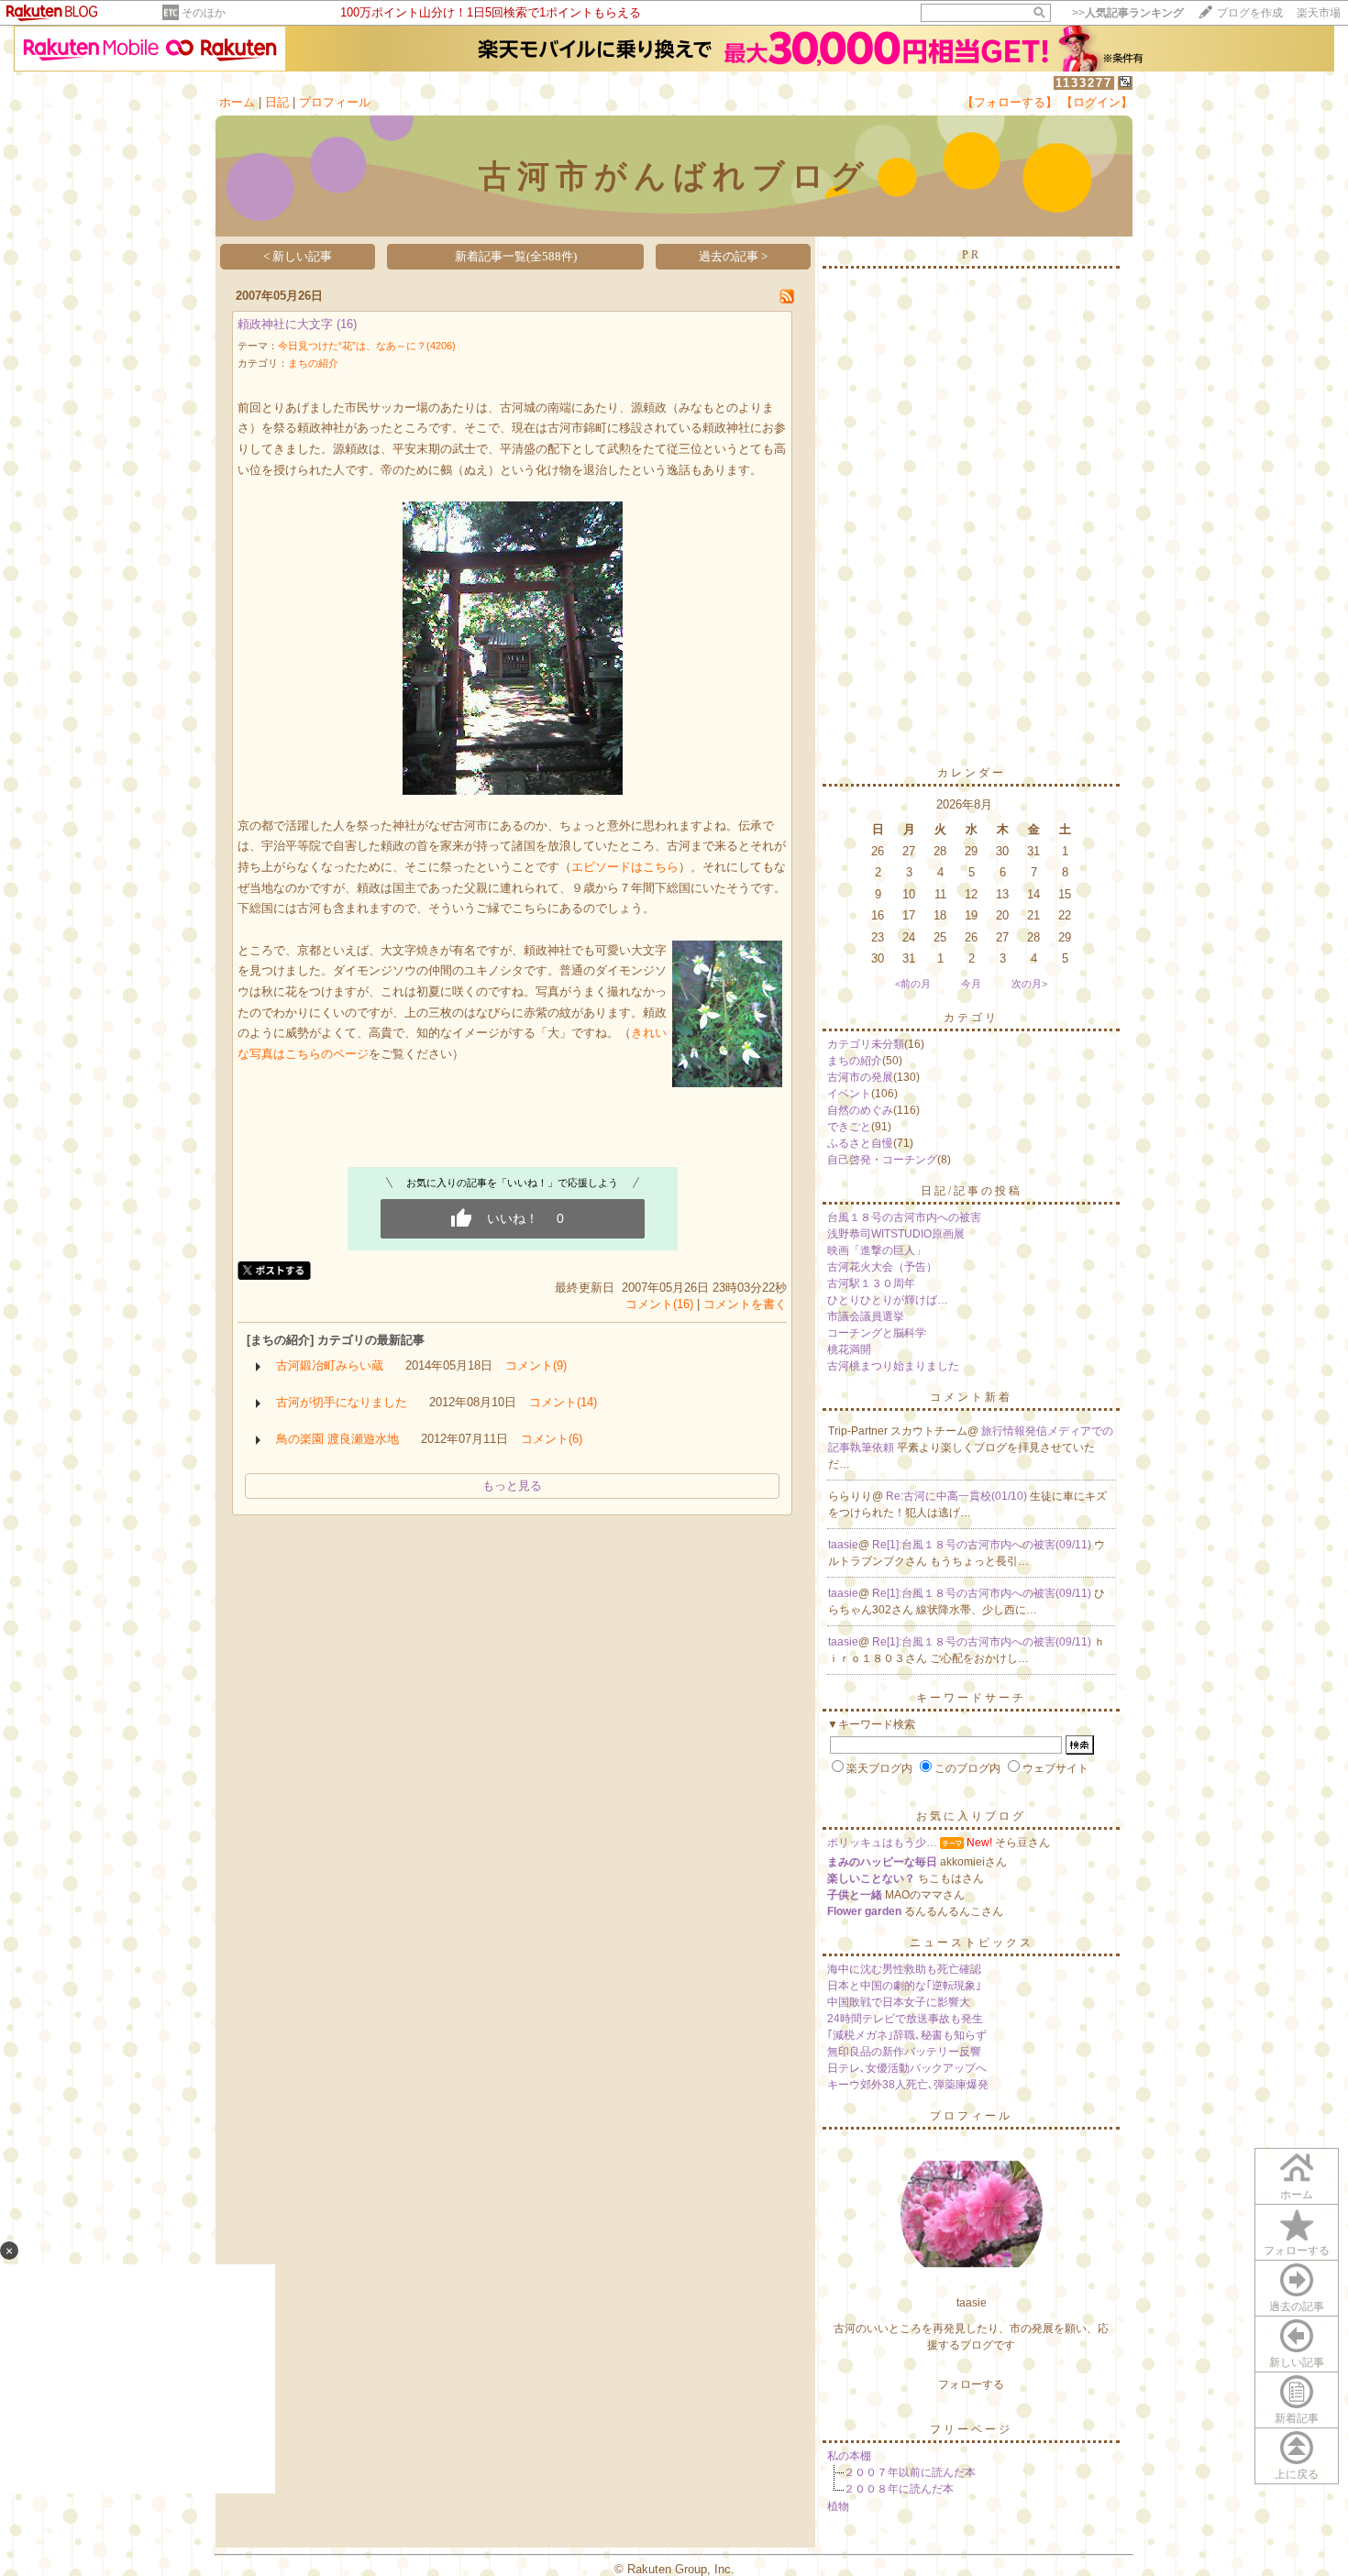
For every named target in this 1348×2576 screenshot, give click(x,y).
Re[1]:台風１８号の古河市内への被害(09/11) (983, 1545)
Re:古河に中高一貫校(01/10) (958, 1496)
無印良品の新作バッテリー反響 (904, 2052)
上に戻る (1297, 2474)
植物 (838, 2506)
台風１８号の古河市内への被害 (904, 1217)
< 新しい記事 (298, 256)
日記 (277, 102)
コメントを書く (745, 1304)
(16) (347, 324)
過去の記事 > (733, 256)
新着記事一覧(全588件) (516, 256)
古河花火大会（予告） (882, 1267)
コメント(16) (659, 1304)
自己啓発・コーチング (882, 1160)
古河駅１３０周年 (871, 1283)
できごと (849, 1127)
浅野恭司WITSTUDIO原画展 (896, 1234)
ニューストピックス (972, 1943)
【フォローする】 (1010, 102)
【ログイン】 (1097, 102)
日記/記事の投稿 (972, 1191)
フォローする (1297, 2251)
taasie (843, 1545)
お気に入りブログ (971, 1816)
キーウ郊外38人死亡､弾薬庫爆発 (908, 2085)
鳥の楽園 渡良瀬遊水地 (337, 1439)
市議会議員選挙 (866, 1316)
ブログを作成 (1250, 13)
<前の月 (913, 984)
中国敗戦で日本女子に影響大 (899, 2002)
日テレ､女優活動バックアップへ (907, 2068)
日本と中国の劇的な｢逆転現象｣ (904, 1986)
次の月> (1029, 984)
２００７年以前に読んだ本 (910, 2472)
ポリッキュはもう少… (882, 1843)
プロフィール (335, 102)
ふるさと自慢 (860, 1143)
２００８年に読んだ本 (899, 2489)
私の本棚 (849, 2456)
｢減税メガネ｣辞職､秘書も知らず (907, 2035)
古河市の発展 (860, 1077)
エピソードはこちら (625, 867)
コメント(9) (536, 1365)
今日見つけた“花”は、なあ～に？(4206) (367, 346)
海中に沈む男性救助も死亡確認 (904, 1969)
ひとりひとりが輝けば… (888, 1300)
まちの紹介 (313, 363)
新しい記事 (1297, 2362)
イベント (849, 1094)
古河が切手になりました (342, 1402)
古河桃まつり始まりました (893, 1366)
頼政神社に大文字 (285, 324)
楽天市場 (1319, 13)
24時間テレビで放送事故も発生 (905, 2019)
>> (1128, 13)
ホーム (237, 102)
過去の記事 (1297, 2306)
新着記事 (1297, 2418)
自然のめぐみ (860, 1110)
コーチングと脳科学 (877, 1333)
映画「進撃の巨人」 (877, 1250)
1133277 (1084, 83)
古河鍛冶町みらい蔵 (330, 1365)
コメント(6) (552, 1439)
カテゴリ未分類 (866, 1044)
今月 (971, 984)
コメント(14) (563, 1402)
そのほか (204, 13)
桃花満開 (849, 1349)
